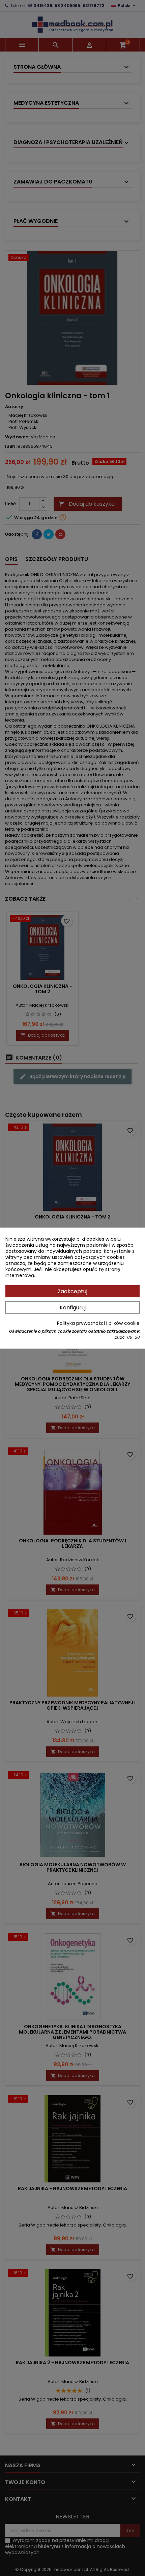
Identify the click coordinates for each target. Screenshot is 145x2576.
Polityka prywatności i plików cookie (98, 1323)
